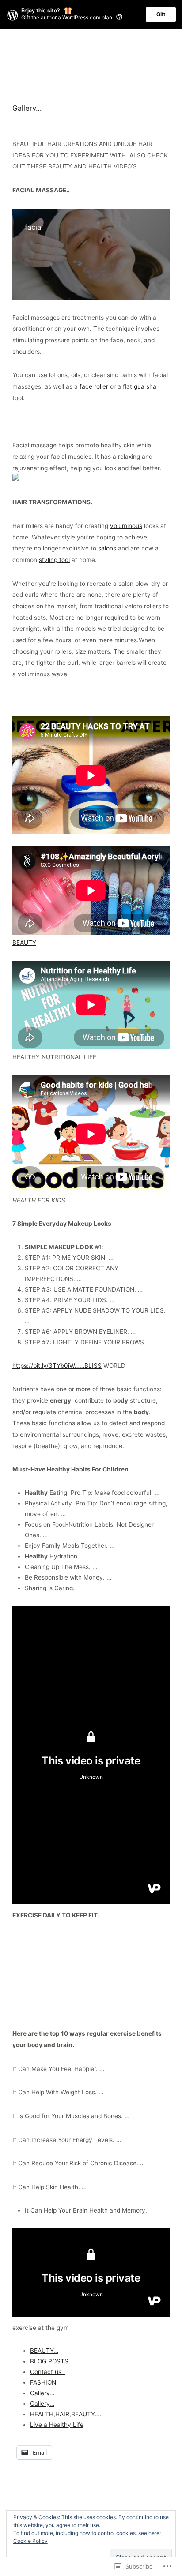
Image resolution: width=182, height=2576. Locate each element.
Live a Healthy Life (57, 2425)
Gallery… (42, 2393)
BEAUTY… (44, 2351)
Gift (161, 15)
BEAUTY (24, 943)
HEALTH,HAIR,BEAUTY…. (66, 2414)
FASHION (43, 2382)
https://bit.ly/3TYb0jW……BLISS (57, 1366)
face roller (94, 386)
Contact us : (47, 2372)
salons (107, 548)
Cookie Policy (30, 2541)
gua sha (145, 386)
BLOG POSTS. (50, 2361)
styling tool (54, 560)
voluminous (126, 526)
